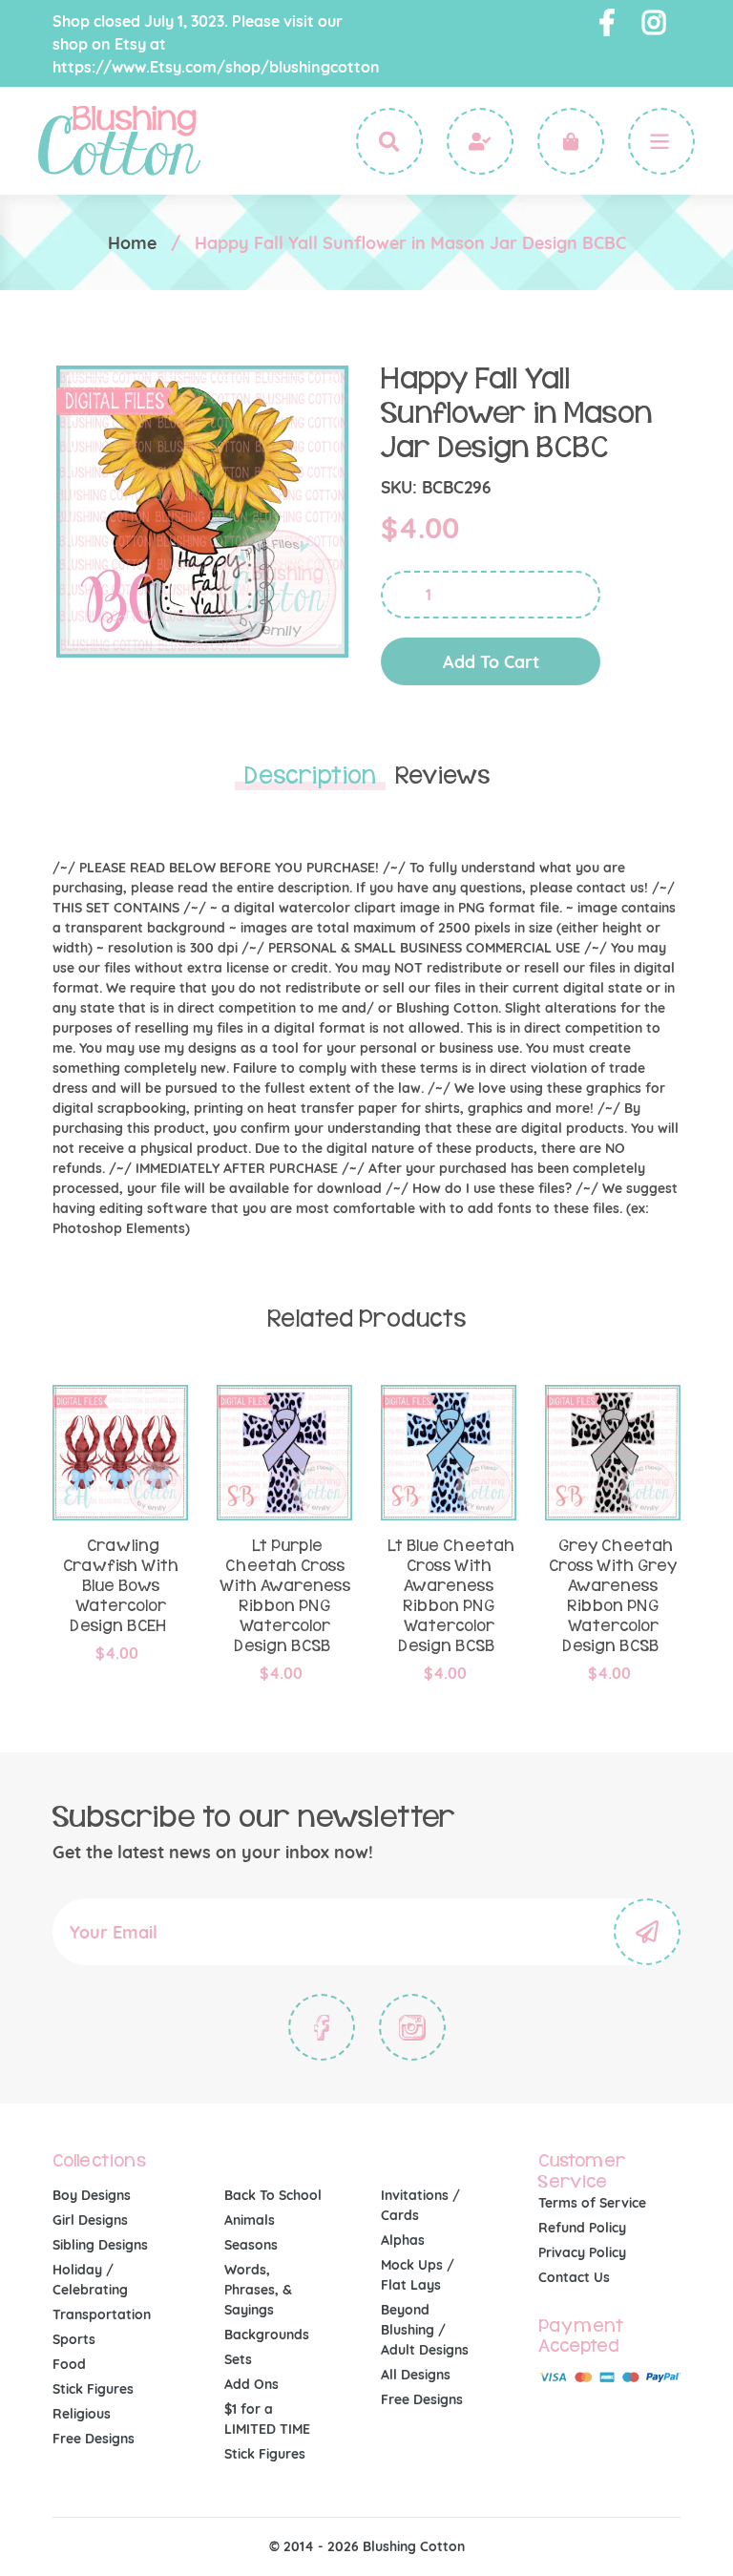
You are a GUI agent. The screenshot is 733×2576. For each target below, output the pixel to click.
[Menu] (661, 141)
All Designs (416, 2375)
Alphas (403, 2240)
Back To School (273, 2195)
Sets (238, 2359)
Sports (74, 2339)
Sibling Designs (100, 2245)
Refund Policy (582, 2228)
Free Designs (94, 2439)
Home (132, 243)
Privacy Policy (582, 2252)
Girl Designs (90, 2220)
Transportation (102, 2314)
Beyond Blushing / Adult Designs (425, 2330)
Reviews (442, 776)
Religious (82, 2414)
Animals (250, 2220)
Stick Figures (93, 2389)
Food (69, 2364)
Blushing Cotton (414, 2546)
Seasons (251, 2245)
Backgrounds (267, 2335)
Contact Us (574, 2277)
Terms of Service (592, 2203)
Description (310, 776)
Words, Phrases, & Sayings (258, 2290)
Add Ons (251, 2384)
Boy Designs (92, 2195)
